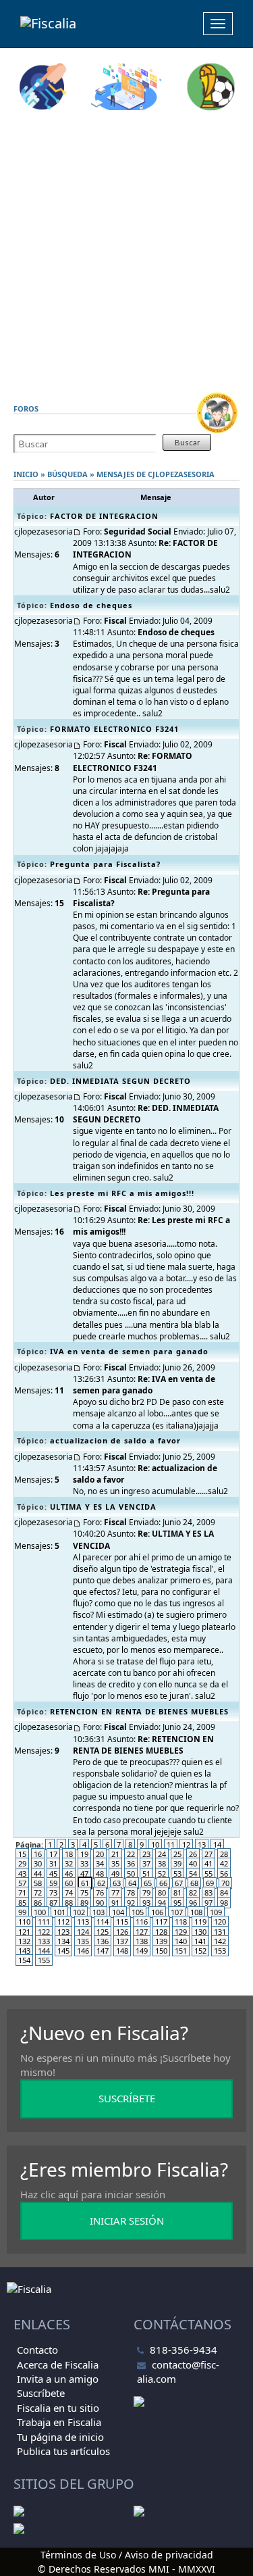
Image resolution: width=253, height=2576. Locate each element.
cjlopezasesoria (181, 474)
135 (83, 1941)
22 (131, 1854)
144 (44, 1951)
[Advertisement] (126, 251)
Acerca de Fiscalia (58, 2364)
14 (217, 1844)
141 (200, 1941)
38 (162, 1863)
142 (220, 1941)
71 (22, 1892)
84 (224, 1892)
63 (117, 1883)
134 (63, 1941)
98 (224, 1903)
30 (38, 1863)
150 (161, 1951)
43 (22, 1874)
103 (99, 1912)
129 (181, 1932)
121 (24, 1932)
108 (196, 1912)
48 (100, 1874)
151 (181, 1951)
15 (22, 1854)
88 (69, 1903)
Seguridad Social (138, 531)
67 (179, 1883)
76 (100, 1892)
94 (162, 1903)
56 (224, 1874)
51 (146, 1874)
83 (208, 1892)
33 (84, 1863)
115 (122, 1922)
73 (53, 1892)
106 (157, 1912)
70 (225, 1883)
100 (40, 1912)
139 (161, 1941)
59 (53, 1883)
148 (122, 1951)
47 (84, 1874)
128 (161, 1932)
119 (200, 1922)
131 (220, 1932)
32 (69, 1863)
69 (210, 1883)
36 (131, 1863)
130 (200, 1932)
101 (59, 1912)
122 (44, 1932)
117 (161, 1922)
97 (208, 1903)
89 (84, 1903)
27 (208, 1854)
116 (142, 1922)
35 (115, 1863)
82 (193, 1892)
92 (131, 1903)
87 (53, 1903)
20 (100, 1854)
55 (208, 1874)
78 (131, 1892)
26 (193, 1854)
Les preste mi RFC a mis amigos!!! (122, 1193)
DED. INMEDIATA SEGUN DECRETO (120, 1081)
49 (115, 1874)
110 (24, 1922)
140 (181, 1941)
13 (202, 1844)
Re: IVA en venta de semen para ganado (144, 1385)
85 (22, 1903)
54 (193, 1874)
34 (100, 1863)
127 (142, 1932)
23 (146, 1854)
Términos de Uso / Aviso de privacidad (127, 2555)
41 (208, 1863)
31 (53, 1863)
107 (177, 1912)
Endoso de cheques (91, 605)
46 (69, 1874)
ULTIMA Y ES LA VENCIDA (103, 1507)
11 (171, 1844)
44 (38, 1874)
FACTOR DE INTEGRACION (104, 516)
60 (69, 1883)
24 (162, 1854)
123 (63, 1932)
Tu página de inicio (60, 2437)
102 (79, 1912)
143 (24, 1951)
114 (103, 1922)
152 (200, 1951)
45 (53, 1874)
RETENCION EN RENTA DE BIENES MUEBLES (139, 1711)
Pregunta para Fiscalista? (105, 864)
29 (22, 1863)
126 (122, 1932)
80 (162, 1892)
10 (155, 1844)
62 (101, 1883)
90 (100, 1903)
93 (146, 1903)
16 (38, 1854)
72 (38, 1892)
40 (193, 1863)
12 (186, 1844)
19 (84, 1854)
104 (118, 1912)
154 (24, 1960)
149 (142, 1951)
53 (177, 1874)
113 (83, 1922)
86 (38, 1903)
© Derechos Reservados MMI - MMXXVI (126, 2569)
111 (44, 1922)
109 (216, 1912)
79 (146, 1892)
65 (148, 1883)
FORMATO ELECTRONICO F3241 (114, 729)
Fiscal (115, 621)
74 (69, 1892)
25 (177, 1854)
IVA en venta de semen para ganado (129, 1351)
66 (163, 1883)
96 (193, 1903)
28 (224, 1854)
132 (24, 1941)
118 (181, 1922)
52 (162, 1874)
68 (194, 1883)
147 (103, 1951)
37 (146, 1863)
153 (220, 1951)
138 (142, 1941)
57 (22, 1883)
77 (115, 1892)
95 (177, 1903)
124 (83, 1932)
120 (220, 1922)
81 (177, 1892)
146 (83, 1951)
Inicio (26, 474)
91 (115, 1903)
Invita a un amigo (58, 2379)
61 (85, 1883)
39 (177, 1863)
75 (84, 1892)
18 (69, 1854)
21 (115, 1854)
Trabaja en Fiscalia (59, 2422)
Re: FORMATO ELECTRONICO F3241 (133, 762)
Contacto (37, 2350)
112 (63, 1922)
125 (103, 1932)
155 (44, 1960)
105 (138, 1912)
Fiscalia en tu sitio (58, 2408)
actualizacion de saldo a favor (115, 1440)
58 (38, 1883)
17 (53, 1854)
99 (22, 1912)
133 (44, 1941)
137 (122, 1941)
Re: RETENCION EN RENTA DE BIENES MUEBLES (143, 1745)
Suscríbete (41, 2393)
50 (131, 1874)
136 (103, 1941)
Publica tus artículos (63, 2451)
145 (63, 1951)
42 (224, 1863)
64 (132, 1883)
